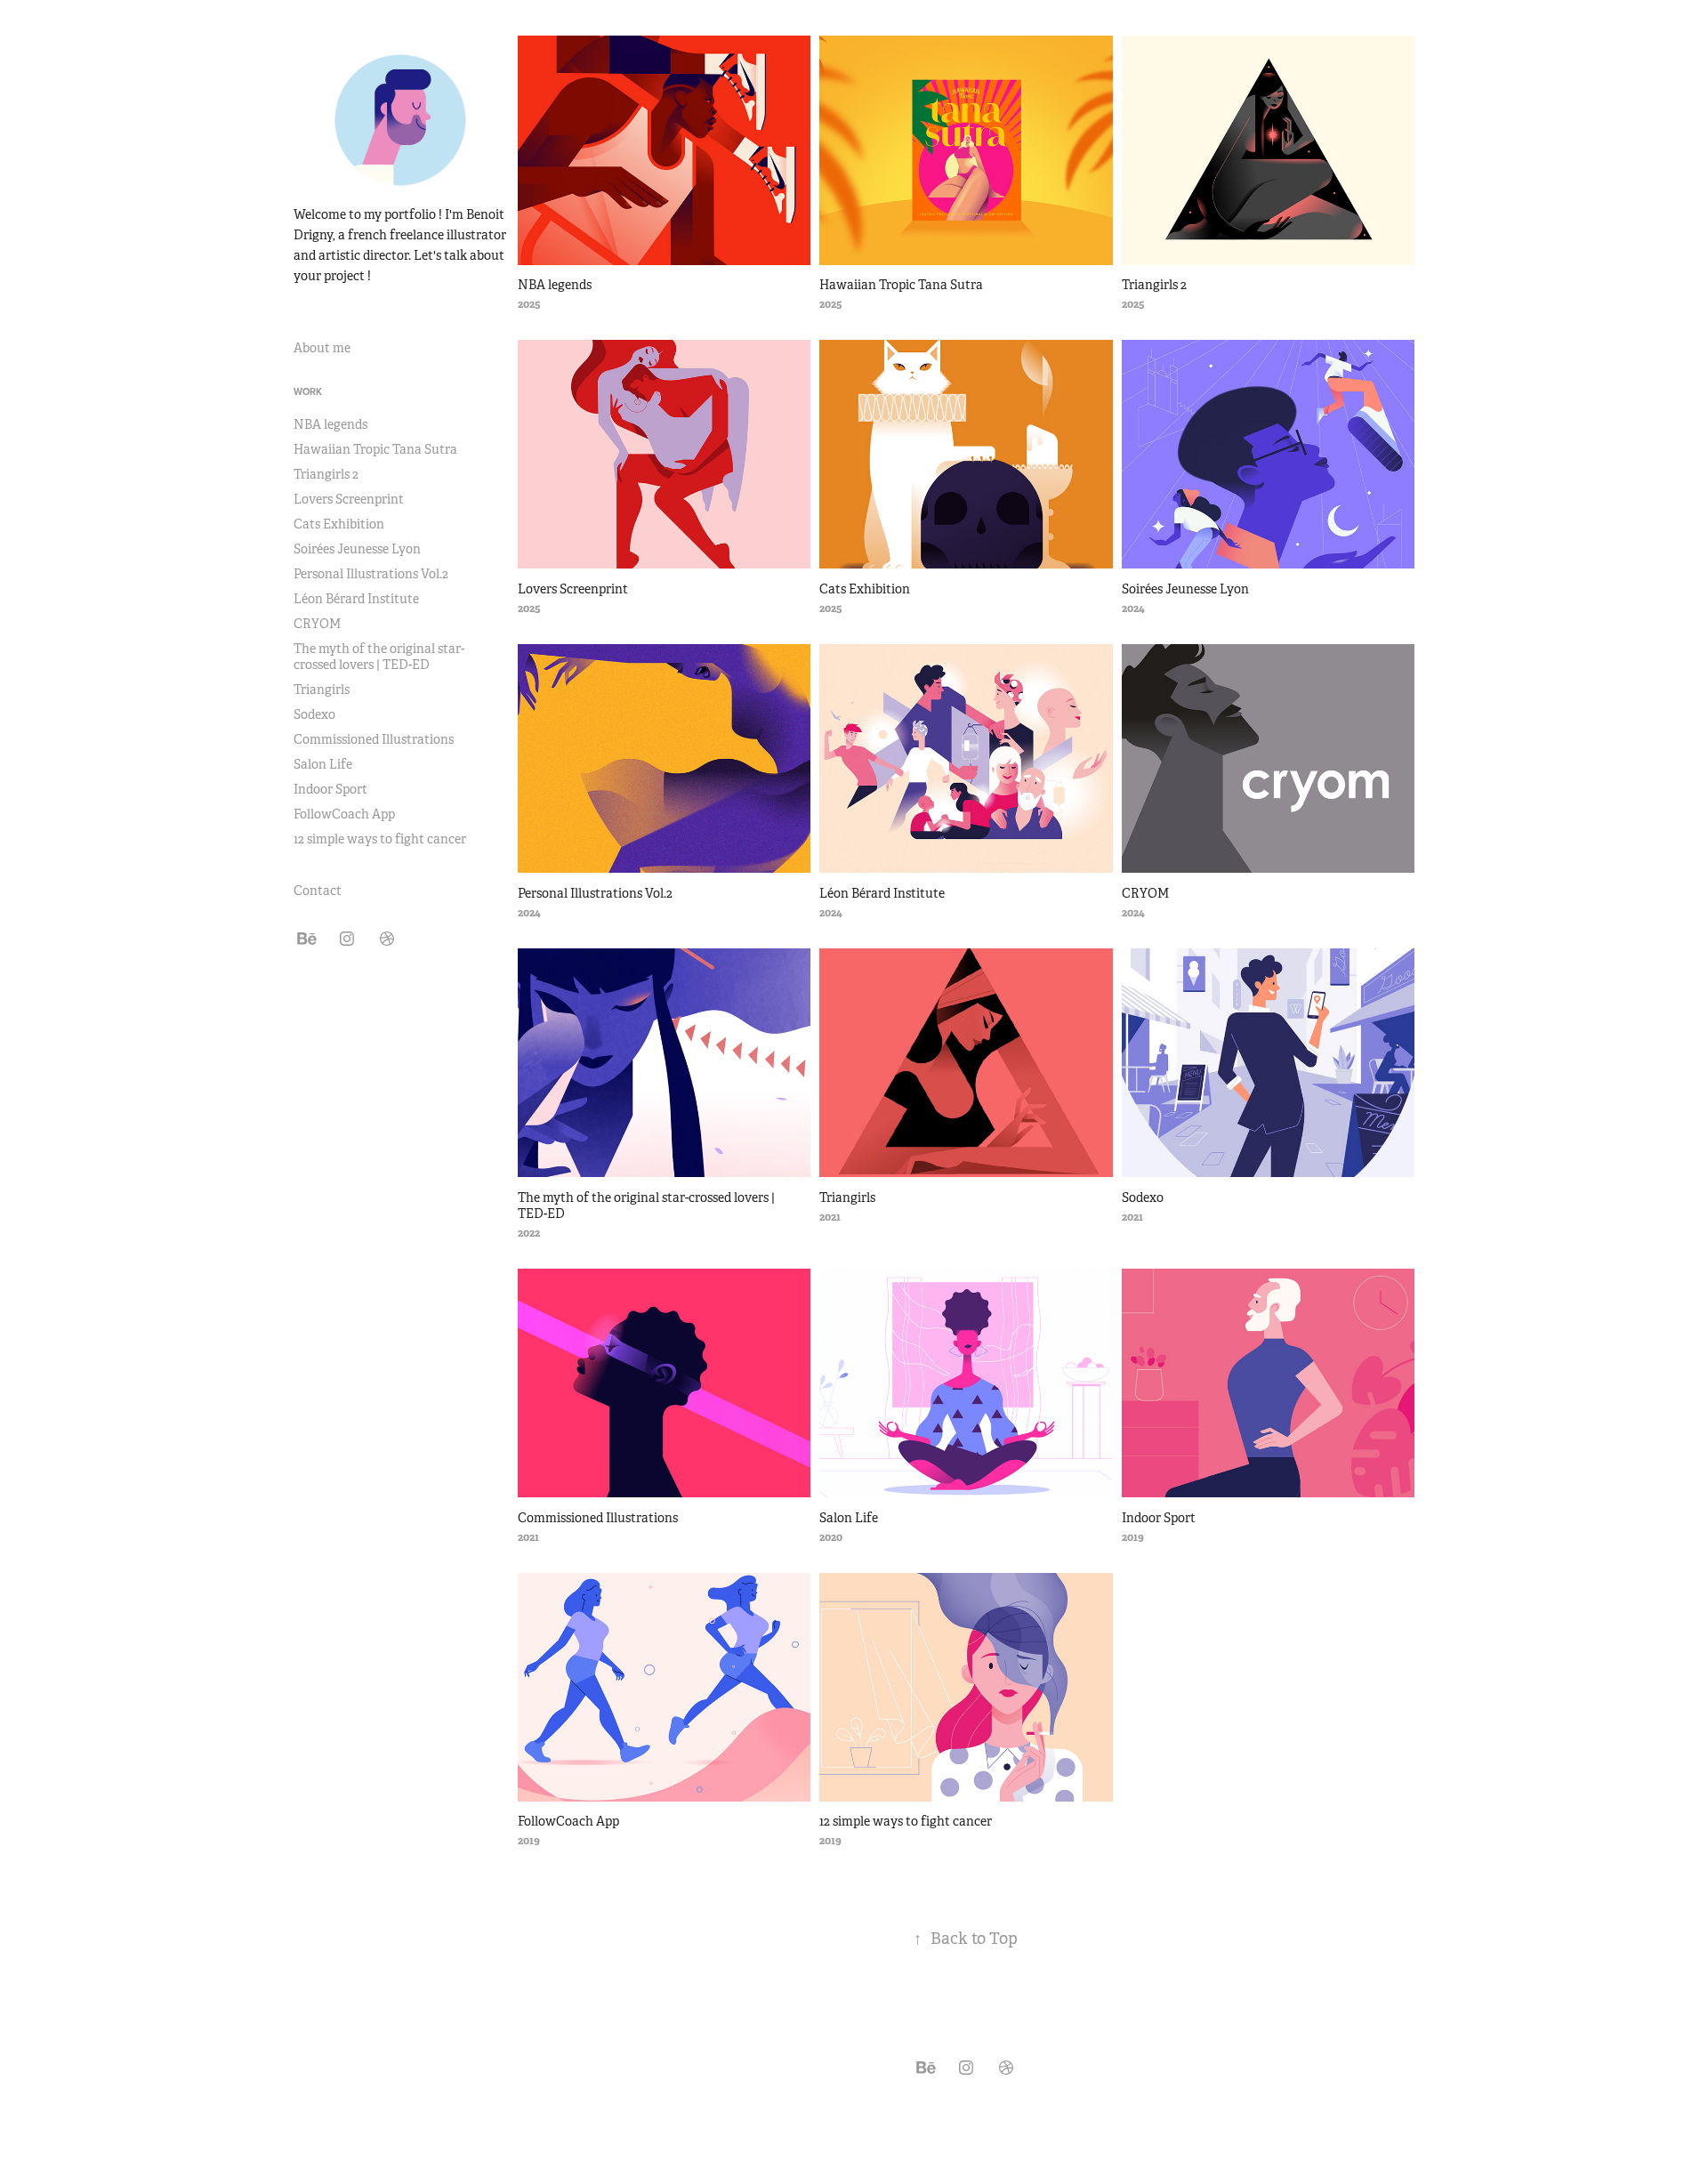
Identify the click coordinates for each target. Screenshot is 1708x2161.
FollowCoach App (344, 814)
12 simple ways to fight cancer (380, 839)
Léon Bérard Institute (356, 599)
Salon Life (323, 764)
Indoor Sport (330, 789)
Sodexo (314, 714)
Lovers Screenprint (349, 499)
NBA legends (330, 424)
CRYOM (317, 624)
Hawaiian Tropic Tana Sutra (375, 449)
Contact (318, 891)
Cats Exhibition (339, 524)
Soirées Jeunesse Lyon (357, 549)
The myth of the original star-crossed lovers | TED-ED (379, 657)
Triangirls (322, 689)
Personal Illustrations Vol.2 (371, 574)
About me (322, 348)
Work (308, 391)
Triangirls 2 (326, 474)
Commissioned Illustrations (374, 739)
